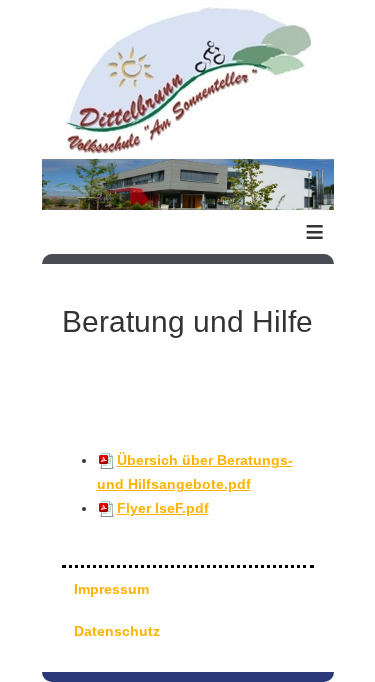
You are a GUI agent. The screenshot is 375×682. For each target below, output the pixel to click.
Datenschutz (117, 631)
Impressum (111, 589)
